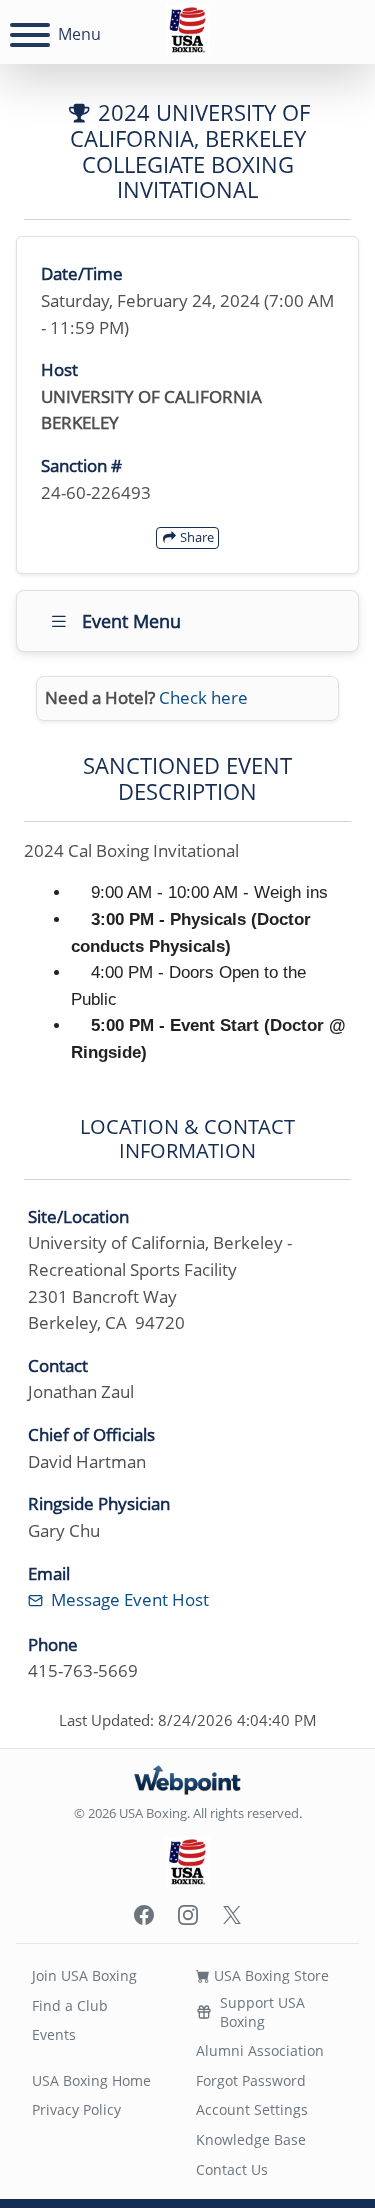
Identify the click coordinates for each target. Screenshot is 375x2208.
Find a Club (70, 2005)
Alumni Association (260, 2050)
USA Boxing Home (91, 2080)
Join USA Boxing (84, 1975)
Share (195, 537)
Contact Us (232, 2169)
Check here (203, 697)
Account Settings (252, 2109)
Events (54, 2034)
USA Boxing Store (269, 1975)
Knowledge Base (251, 2139)
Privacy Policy (76, 2109)
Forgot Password (251, 2080)
